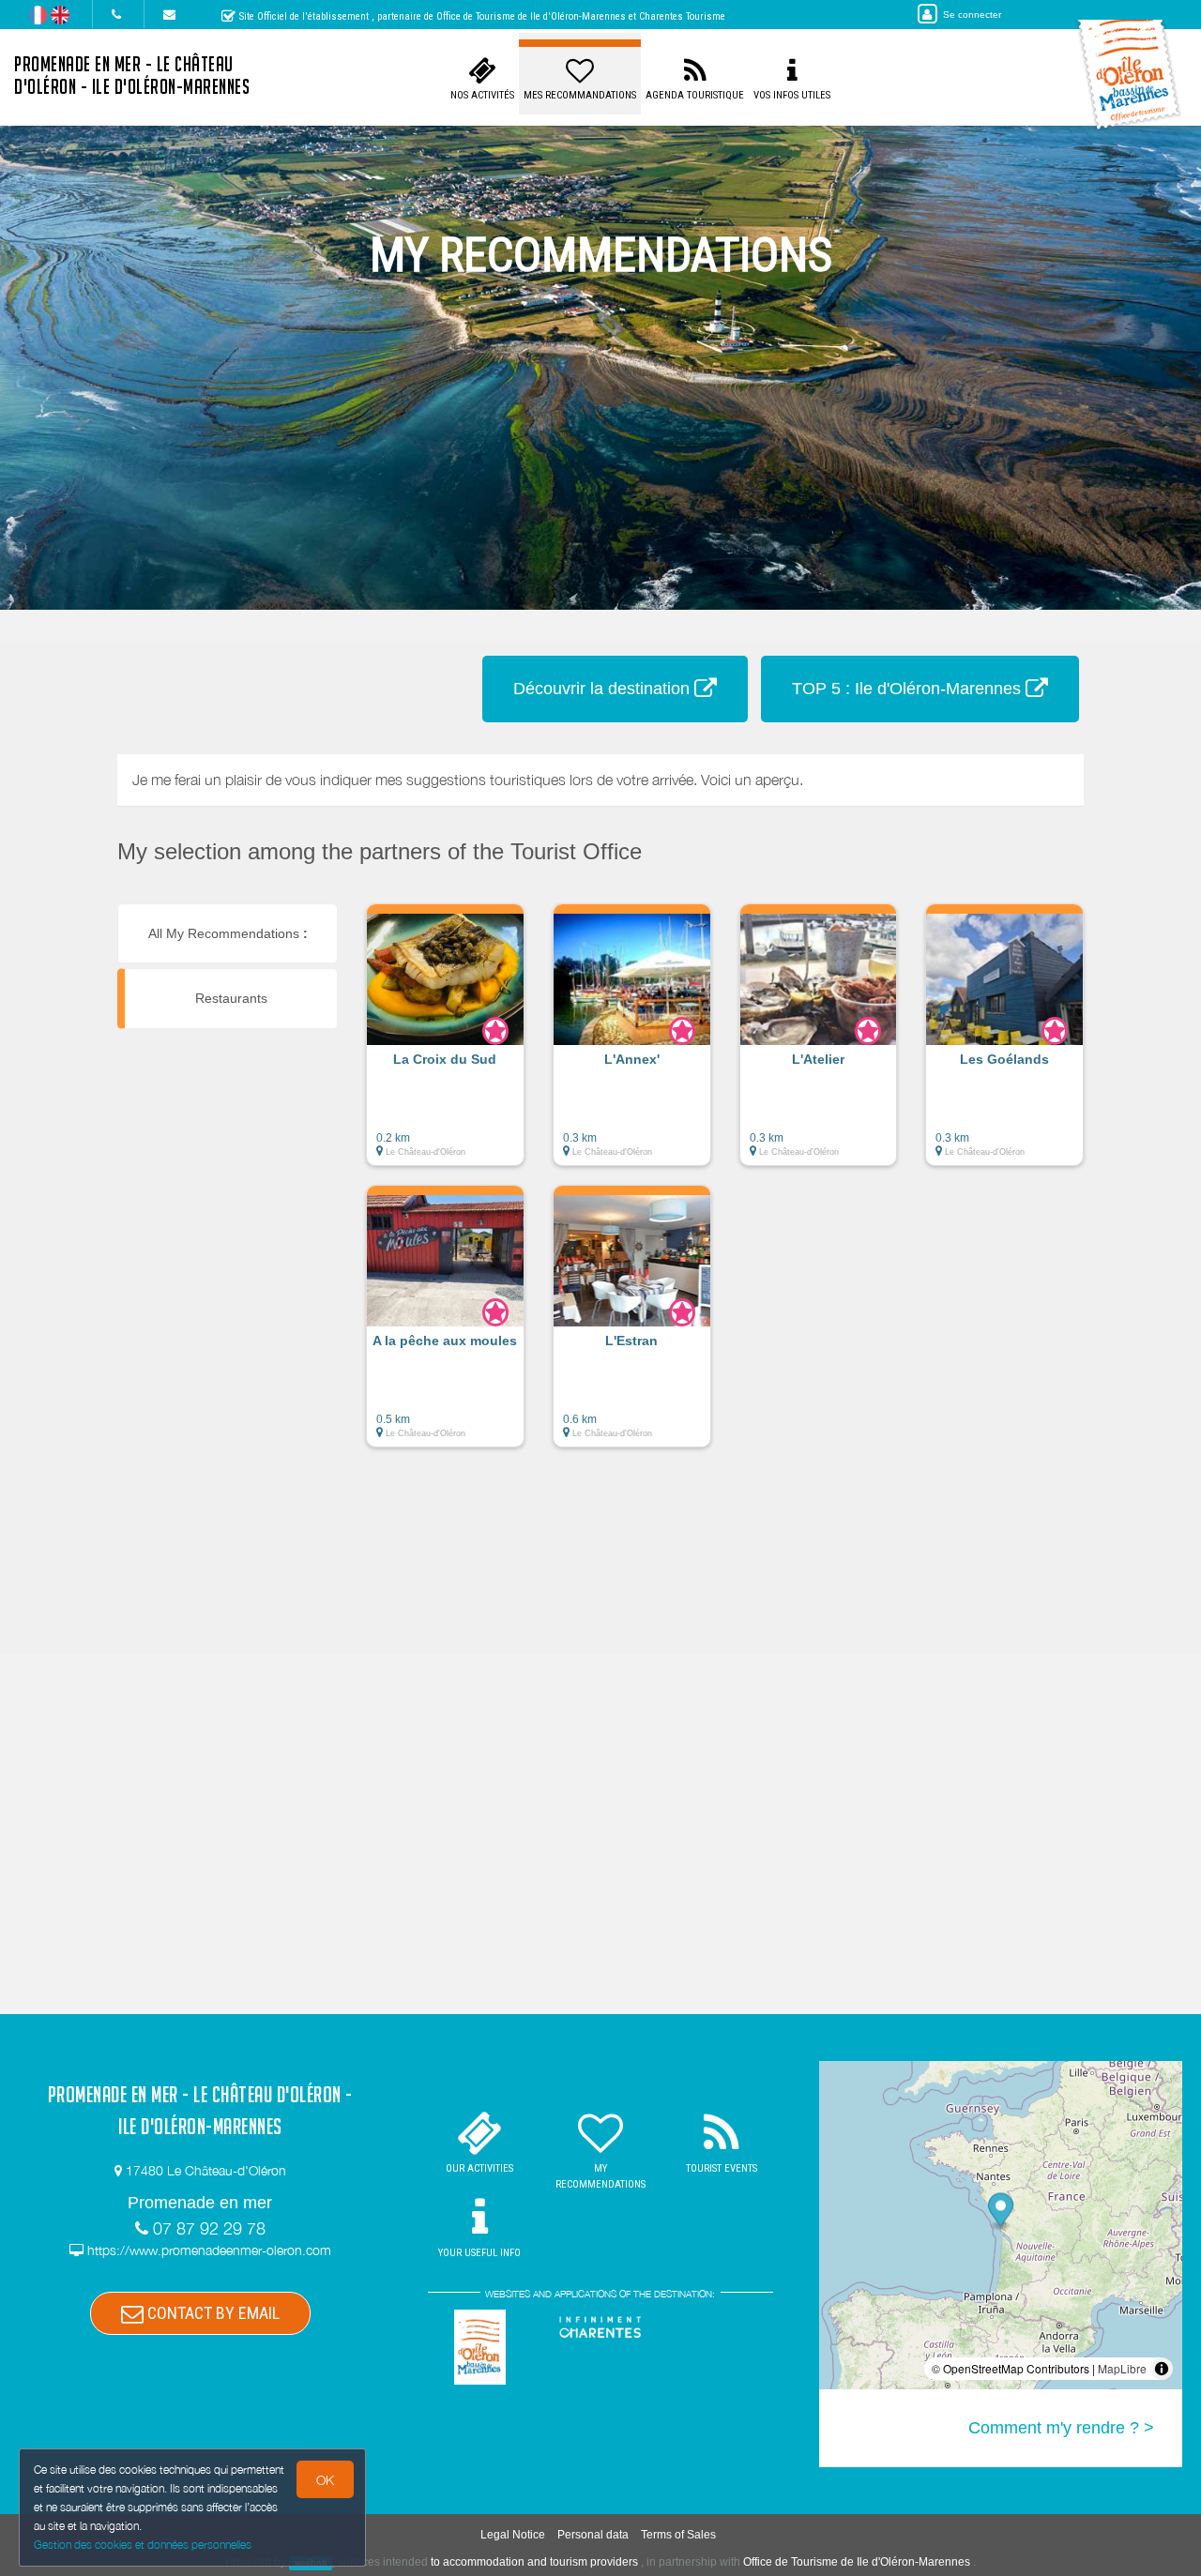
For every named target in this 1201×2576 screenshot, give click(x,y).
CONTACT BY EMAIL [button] (212, 2313)
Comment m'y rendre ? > (1061, 2428)
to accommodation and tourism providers (534, 2562)
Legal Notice (513, 2535)
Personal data (593, 2535)
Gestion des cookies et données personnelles (143, 2545)
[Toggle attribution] (1162, 2369)
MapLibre (1122, 2368)
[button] (445, 1044)
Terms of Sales (678, 2535)
